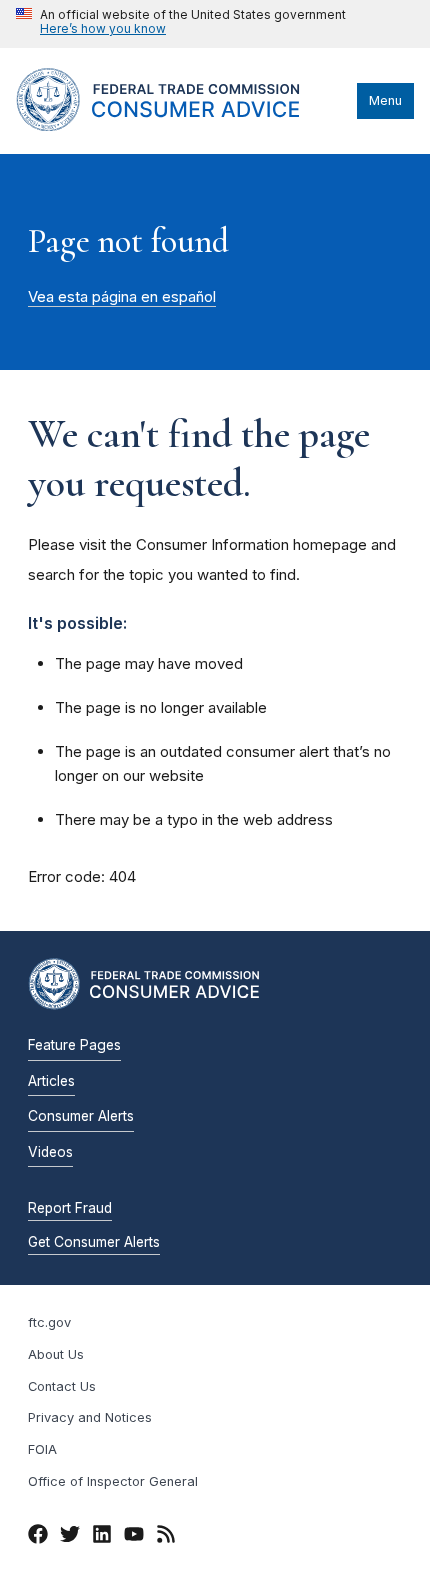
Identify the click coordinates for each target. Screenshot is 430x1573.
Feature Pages (74, 1045)
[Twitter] (70, 1537)
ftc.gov (49, 1322)
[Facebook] (38, 1537)
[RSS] (166, 1537)
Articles (51, 1081)
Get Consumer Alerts (94, 1242)
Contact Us (62, 1386)
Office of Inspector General (113, 1481)
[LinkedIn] (102, 1537)
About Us (56, 1354)
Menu (385, 100)
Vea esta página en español (122, 297)
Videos (50, 1152)
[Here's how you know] (181, 24)
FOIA (42, 1449)
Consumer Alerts (81, 1116)
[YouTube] (134, 1537)
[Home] (181, 126)
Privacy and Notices (90, 1417)
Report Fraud (70, 1208)
